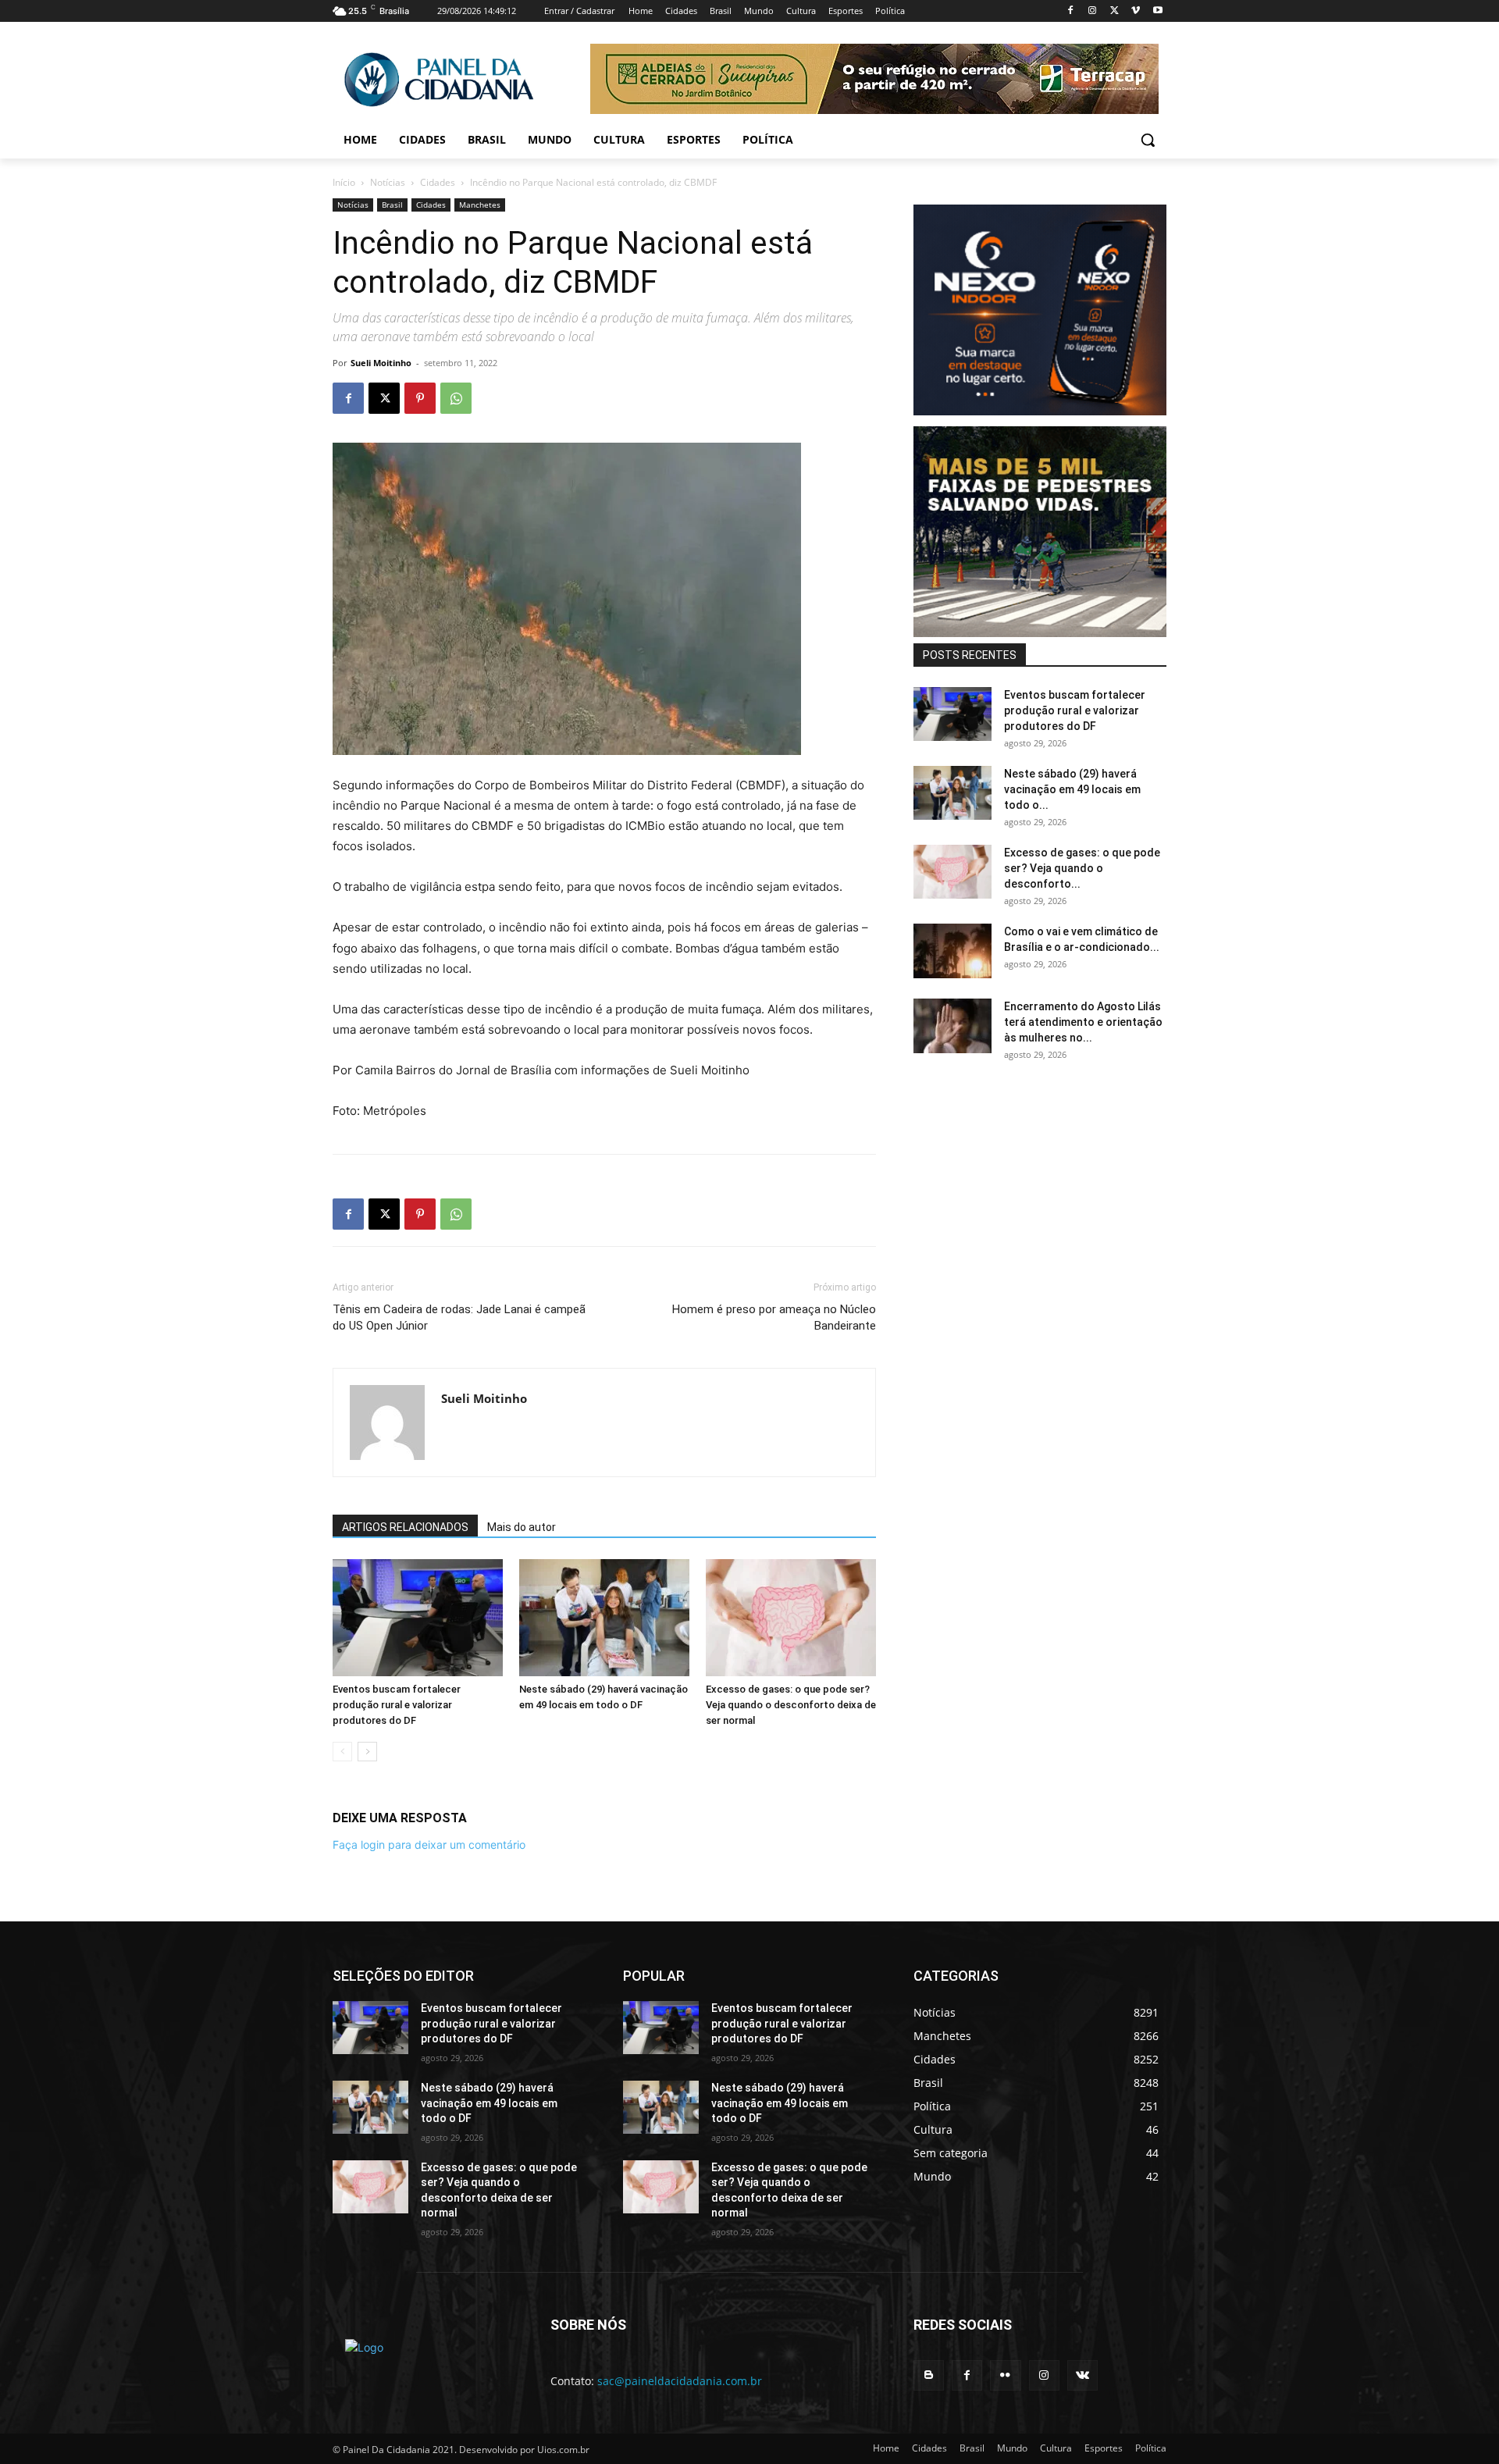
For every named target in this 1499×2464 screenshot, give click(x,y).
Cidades (438, 182)
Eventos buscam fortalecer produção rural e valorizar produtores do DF (397, 1705)
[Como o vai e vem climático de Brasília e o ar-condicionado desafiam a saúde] (952, 951)
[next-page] (367, 1752)
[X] (1114, 11)
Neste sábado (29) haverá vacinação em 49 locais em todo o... (1072, 789)
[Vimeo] (1136, 11)
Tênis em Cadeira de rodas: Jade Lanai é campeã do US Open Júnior (459, 1317)
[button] (1148, 140)
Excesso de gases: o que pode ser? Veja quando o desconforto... (1082, 868)
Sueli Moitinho (381, 363)
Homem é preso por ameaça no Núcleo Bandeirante (774, 1317)
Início (344, 182)
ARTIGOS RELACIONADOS (405, 1527)
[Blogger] (929, 2375)
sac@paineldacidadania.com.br (680, 2381)
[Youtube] (1157, 11)
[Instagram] (1093, 11)
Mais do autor (522, 1527)
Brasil (392, 205)
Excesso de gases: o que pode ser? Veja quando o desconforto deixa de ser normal (791, 1705)
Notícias (388, 182)
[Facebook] (1071, 11)
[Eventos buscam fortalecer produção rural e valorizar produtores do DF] (418, 1618)
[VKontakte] (1082, 2375)
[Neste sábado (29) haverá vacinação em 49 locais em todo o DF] (604, 1618)
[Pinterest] (420, 398)
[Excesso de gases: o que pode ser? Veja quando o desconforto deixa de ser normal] (791, 1618)
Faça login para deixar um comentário (429, 1844)
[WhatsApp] (456, 398)
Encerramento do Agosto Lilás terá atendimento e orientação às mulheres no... (1083, 1022)
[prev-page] (342, 1752)
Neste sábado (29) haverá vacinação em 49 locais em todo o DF (489, 2103)
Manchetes (480, 205)
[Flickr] (1005, 2375)
